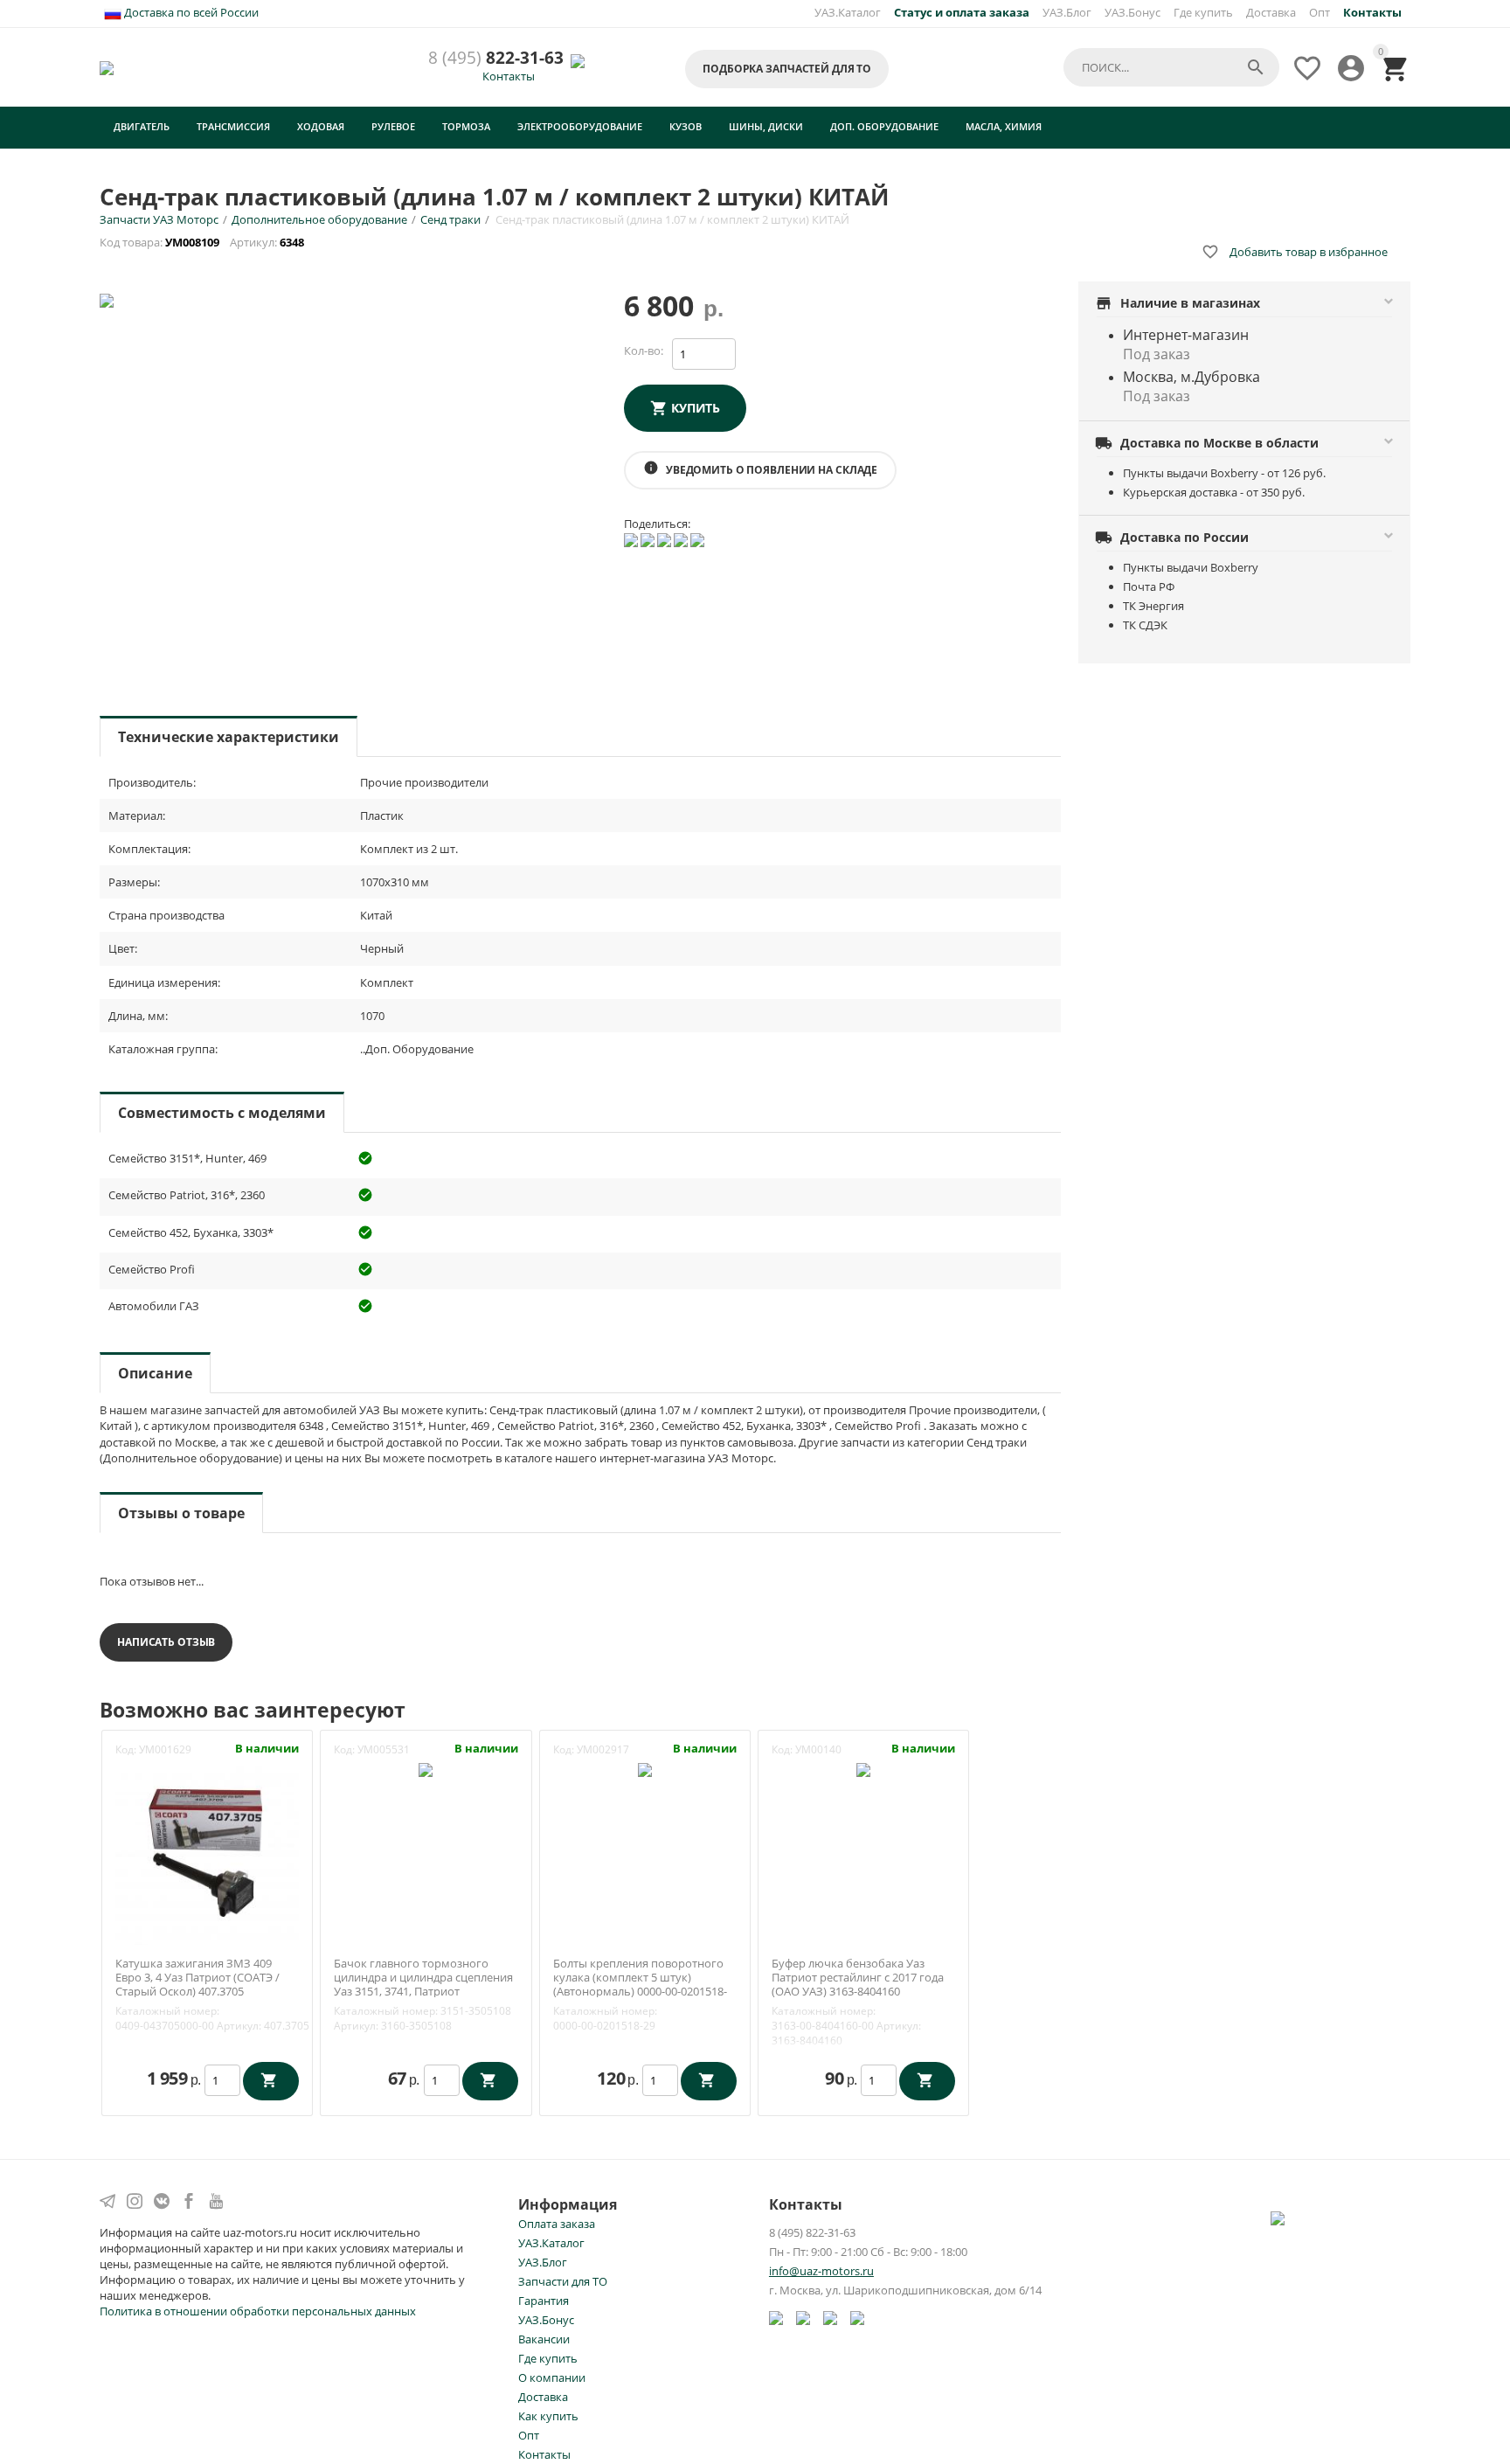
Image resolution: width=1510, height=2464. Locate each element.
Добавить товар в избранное (1295, 252)
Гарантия (544, 2301)
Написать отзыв (166, 1642)
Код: (126, 1749)
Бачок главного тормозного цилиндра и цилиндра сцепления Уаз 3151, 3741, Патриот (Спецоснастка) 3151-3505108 (423, 1984)
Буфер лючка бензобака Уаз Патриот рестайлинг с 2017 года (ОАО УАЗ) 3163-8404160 (858, 1978)
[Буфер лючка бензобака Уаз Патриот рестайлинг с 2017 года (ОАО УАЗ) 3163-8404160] (863, 1768)
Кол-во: (644, 351)
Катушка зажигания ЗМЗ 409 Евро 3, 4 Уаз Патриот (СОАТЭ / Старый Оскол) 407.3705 (197, 1978)
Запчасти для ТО (563, 2281)
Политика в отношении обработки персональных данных (258, 2311)
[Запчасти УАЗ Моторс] (108, 66)
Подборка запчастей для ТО (787, 69)
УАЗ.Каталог (848, 12)
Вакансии (544, 2339)
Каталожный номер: (167, 2011)
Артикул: (239, 2026)
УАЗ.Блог (1067, 12)
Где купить (1203, 12)
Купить (696, 408)
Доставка (1271, 12)
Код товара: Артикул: (203, 242)
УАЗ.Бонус (1132, 12)
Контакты (509, 76)
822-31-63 (496, 58)
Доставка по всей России (190, 12)
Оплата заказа (557, 2224)
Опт (1320, 12)
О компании (552, 2377)
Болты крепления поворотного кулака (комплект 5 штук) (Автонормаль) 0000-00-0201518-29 (640, 1984)
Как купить (548, 2416)
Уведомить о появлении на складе (760, 469)
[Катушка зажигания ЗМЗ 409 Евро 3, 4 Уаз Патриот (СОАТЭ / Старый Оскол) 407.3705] (207, 1851)
